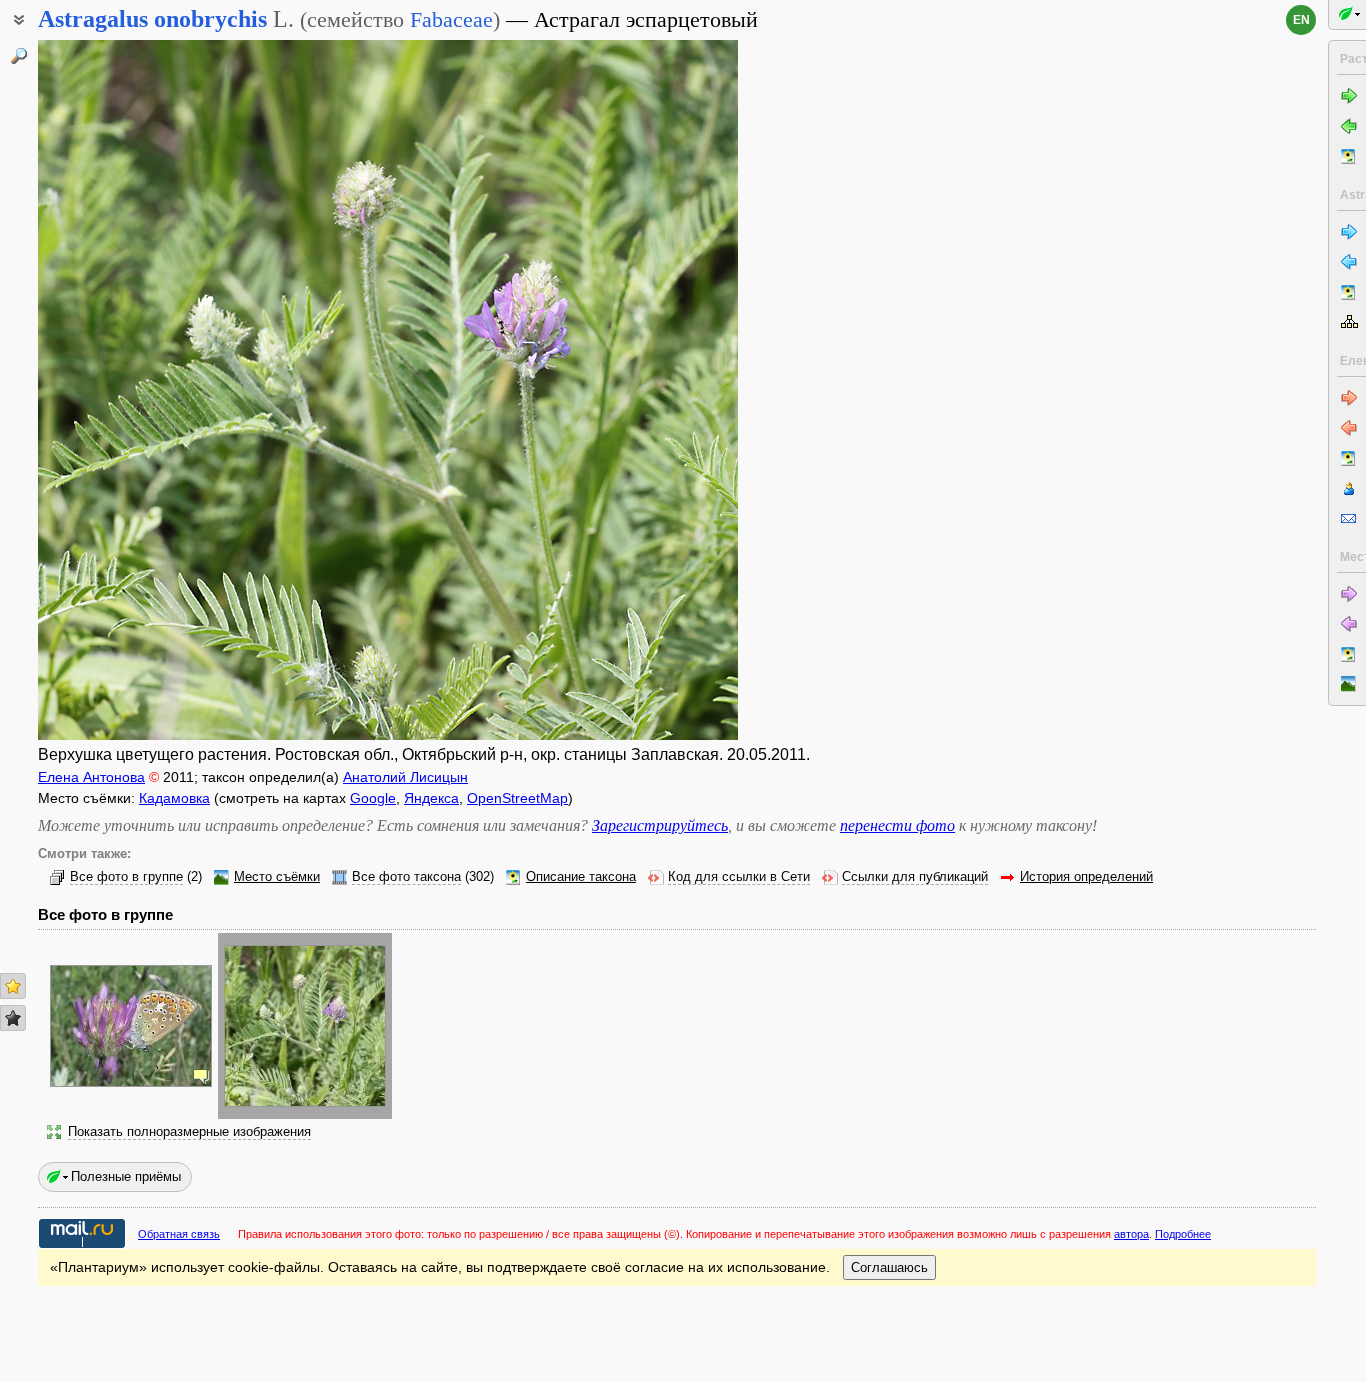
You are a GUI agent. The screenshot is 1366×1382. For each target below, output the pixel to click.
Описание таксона (581, 877)
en (1301, 20)
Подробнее (1183, 1234)
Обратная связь (179, 1234)
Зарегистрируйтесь (660, 825)
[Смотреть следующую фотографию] (663, 390)
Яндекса (431, 798)
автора (1131, 1234)
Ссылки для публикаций (915, 877)
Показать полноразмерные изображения (189, 1132)
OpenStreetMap (517, 798)
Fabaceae (451, 19)
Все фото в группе (126, 877)
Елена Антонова (91, 777)
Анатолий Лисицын (405, 777)
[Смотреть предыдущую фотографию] (113, 390)
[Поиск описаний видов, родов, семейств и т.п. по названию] (19, 56)
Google (373, 798)
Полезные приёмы (126, 1176)
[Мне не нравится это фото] (13, 1018)
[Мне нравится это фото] (13, 986)
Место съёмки (277, 877)
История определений (1086, 877)
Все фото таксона (406, 877)
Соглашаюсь (889, 1267)
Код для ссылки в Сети (739, 877)
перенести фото (897, 825)
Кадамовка (174, 798)
